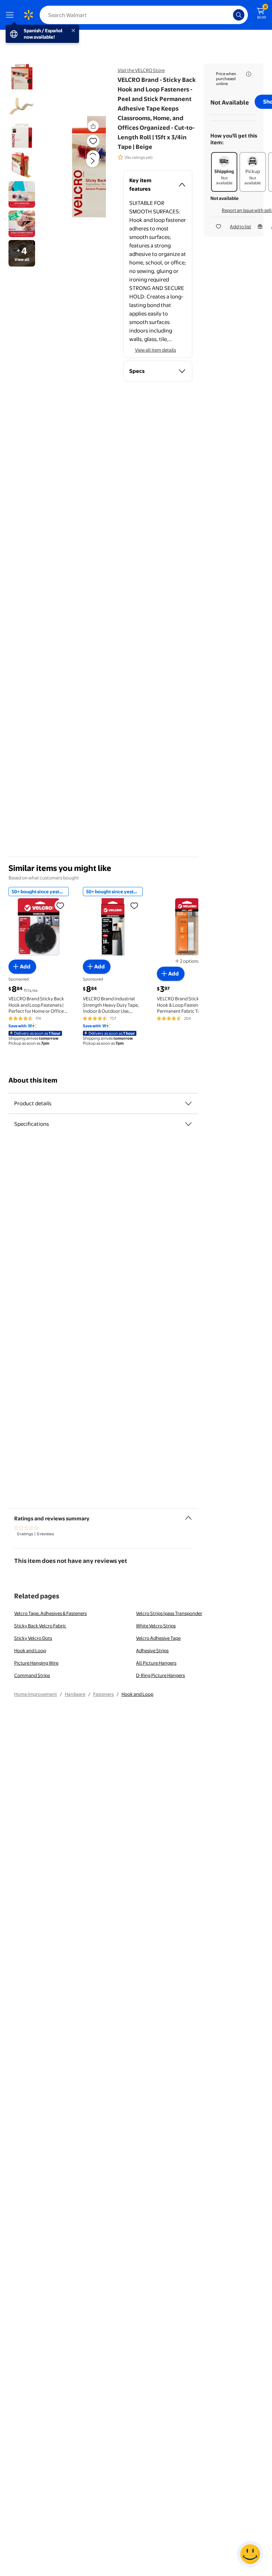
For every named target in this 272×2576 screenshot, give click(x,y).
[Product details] (188, 1103)
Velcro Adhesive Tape (158, 1638)
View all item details (155, 350)
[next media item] (92, 161)
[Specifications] (188, 1124)
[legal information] (249, 74)
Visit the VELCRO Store (141, 70)
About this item (33, 1080)
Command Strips (32, 1675)
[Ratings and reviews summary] (188, 1515)
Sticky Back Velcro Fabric (40, 1626)
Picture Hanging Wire (36, 1663)
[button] (84, 167)
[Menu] (11, 15)
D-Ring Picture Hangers (160, 1675)
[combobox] (144, 15)
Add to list (240, 227)
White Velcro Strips (156, 1626)
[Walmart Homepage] (28, 15)
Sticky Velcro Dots (33, 1638)
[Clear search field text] (229, 15)
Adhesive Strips (152, 1650)
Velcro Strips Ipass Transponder (169, 1613)
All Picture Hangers (156, 1663)
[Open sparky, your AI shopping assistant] (250, 2554)
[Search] (239, 15)
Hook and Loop (30, 1650)
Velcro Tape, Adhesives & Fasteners (50, 1613)
